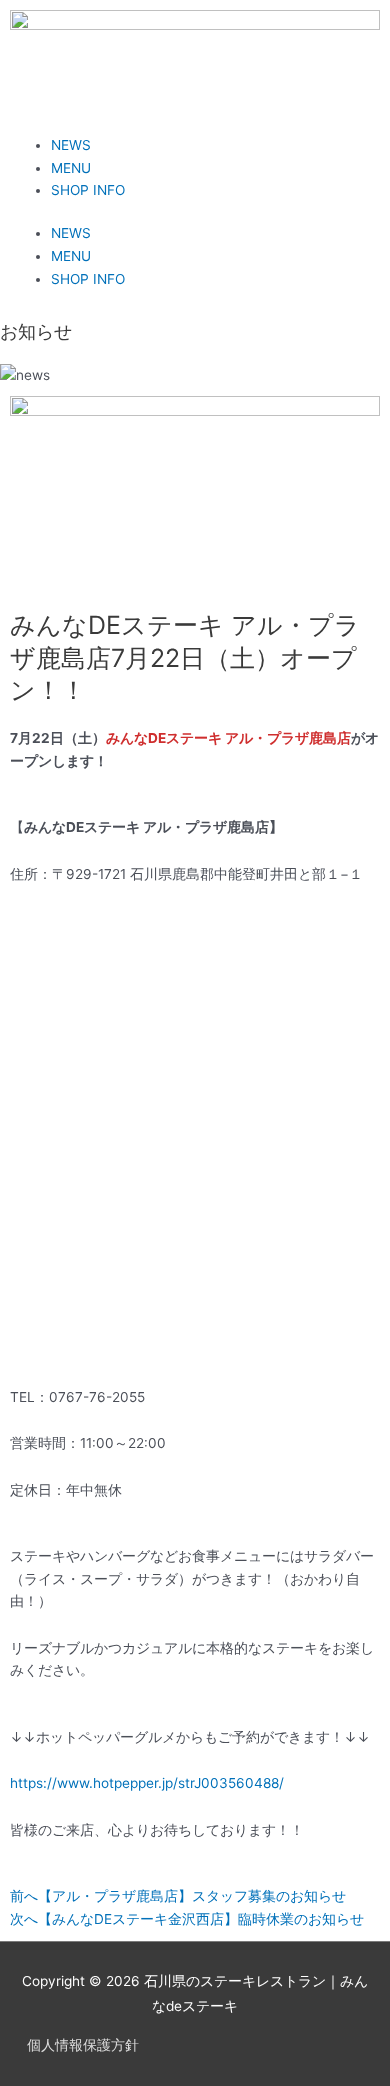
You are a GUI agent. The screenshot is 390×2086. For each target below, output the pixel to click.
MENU (71, 168)
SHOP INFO (88, 190)
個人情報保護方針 (83, 2045)
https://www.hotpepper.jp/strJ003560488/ (147, 1783)
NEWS (71, 145)
